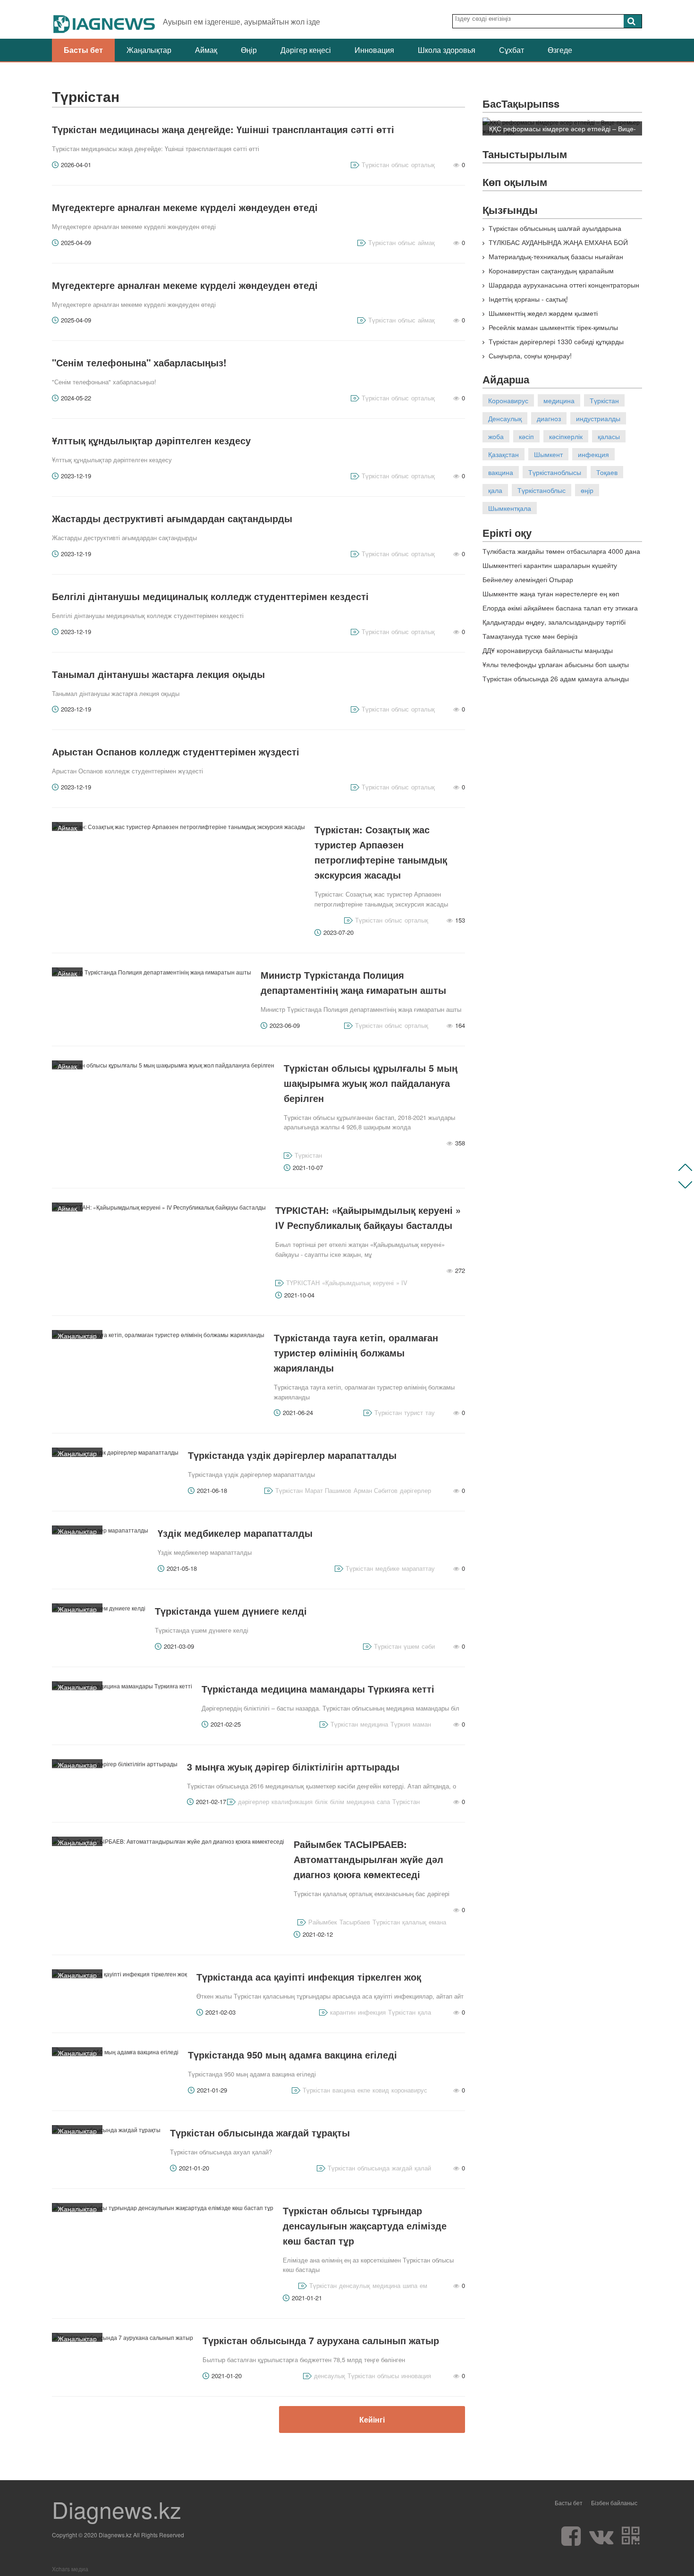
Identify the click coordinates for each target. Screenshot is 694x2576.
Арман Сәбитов (376, 1490)
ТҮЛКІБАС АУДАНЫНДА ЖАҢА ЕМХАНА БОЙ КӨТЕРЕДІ (555, 247)
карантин (343, 2012)
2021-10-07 (308, 1167)
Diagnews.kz (117, 2509)
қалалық (414, 1922)
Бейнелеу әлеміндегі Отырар (528, 579)
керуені (383, 1283)
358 (460, 1143)
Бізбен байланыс (614, 2503)
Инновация (374, 50)
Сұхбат (512, 50)
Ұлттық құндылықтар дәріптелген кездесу (151, 440)
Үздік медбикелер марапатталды (235, 1533)
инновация (416, 2376)
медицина (374, 1724)
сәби (428, 1646)
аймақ (426, 242)
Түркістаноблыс (542, 490)
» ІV (402, 1283)
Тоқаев (607, 472)
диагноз (549, 418)
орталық (423, 165)
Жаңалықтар (149, 50)
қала (424, 2012)
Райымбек (323, 1922)
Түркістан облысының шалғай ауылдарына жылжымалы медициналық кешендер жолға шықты (561, 233)
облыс (400, 165)
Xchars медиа (70, 2569)
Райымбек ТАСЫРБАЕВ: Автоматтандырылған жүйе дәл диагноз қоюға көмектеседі (368, 1859)
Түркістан (375, 165)
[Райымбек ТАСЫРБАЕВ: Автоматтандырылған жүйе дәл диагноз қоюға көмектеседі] (168, 1841)
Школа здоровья (447, 50)
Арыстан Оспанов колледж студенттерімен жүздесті (176, 751)
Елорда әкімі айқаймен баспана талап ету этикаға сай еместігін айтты (560, 612)
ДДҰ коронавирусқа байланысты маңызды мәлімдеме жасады (548, 655)
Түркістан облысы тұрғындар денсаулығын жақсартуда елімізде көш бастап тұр (365, 2225)
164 (460, 1025)
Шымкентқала (510, 508)
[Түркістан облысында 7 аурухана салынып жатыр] (123, 2337)
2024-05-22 (76, 398)
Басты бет (83, 50)
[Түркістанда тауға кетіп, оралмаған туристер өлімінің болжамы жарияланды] (158, 1335)
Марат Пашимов (328, 1490)
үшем (411, 1646)
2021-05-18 (182, 1568)
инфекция (372, 2012)
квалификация (292, 1801)
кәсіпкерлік (566, 436)
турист (414, 1412)
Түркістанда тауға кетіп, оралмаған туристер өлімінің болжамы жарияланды (356, 1352)
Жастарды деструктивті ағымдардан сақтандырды (172, 518)
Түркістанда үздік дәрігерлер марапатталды (292, 1455)
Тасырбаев (355, 1922)
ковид (381, 2090)
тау (430, 1412)
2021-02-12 (318, 1934)
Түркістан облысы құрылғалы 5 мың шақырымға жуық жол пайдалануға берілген (371, 1083)
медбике (387, 1568)
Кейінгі (372, 2419)
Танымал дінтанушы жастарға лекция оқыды (158, 674)
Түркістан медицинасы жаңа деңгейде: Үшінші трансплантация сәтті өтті (223, 129)
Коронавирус (508, 400)
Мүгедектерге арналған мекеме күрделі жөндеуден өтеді (185, 207)
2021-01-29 (212, 2090)
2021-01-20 (194, 2168)
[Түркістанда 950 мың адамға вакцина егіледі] (115, 2052)
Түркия (400, 1724)
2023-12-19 (76, 476)
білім (337, 1801)
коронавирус (409, 2090)
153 (460, 920)
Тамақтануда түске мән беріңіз (530, 636)
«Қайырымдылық (346, 1283)
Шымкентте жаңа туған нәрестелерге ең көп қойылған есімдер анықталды (551, 598)
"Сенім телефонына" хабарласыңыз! (139, 362)
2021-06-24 (298, 1412)
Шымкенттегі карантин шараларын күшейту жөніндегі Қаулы (550, 570)
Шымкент (548, 454)
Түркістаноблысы (555, 472)
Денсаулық (505, 418)
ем (423, 2285)
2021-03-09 (179, 1646)
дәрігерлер (415, 1490)
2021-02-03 (220, 2012)
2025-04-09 (76, 242)
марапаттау (418, 1568)
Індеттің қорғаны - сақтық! (527, 299)
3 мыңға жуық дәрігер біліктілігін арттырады (293, 1767)
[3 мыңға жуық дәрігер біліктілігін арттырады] (115, 1764)
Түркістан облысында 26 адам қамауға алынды (556, 678)
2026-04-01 (76, 165)
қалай (423, 2168)
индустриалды (598, 418)
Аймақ (206, 50)
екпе (364, 2090)
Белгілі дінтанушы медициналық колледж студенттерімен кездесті (210, 596)
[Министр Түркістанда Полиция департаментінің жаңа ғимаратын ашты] (152, 972)
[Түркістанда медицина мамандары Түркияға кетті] (122, 1686)
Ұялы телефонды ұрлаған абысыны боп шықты (556, 664)
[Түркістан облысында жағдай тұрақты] (106, 2130)
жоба (496, 436)
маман (422, 1724)
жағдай (402, 2168)
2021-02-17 (211, 1801)
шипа (410, 2285)
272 (460, 1270)
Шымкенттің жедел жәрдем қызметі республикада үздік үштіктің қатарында (542, 318)
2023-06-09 (285, 1025)
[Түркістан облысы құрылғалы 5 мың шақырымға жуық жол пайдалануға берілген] (163, 1065)
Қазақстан (504, 454)
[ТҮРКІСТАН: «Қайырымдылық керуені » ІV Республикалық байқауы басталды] (159, 1207)
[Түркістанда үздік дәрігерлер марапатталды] (115, 1452)
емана (437, 1922)
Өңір (249, 50)
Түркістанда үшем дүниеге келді (231, 1611)
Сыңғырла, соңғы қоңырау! (529, 356)
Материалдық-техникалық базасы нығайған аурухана (553, 261)
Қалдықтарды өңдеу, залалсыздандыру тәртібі (554, 622)
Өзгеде (560, 50)
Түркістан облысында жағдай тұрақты (260, 2132)
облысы (388, 2376)
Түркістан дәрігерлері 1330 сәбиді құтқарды (555, 341)
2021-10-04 (299, 1295)
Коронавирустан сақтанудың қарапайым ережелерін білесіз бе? (548, 275)
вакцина (344, 2090)
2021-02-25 (226, 1724)
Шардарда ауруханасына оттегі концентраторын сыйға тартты (561, 289)
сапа (383, 1801)
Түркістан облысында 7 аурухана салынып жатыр (321, 2340)
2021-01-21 (307, 2298)
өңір (587, 490)
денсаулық (355, 2285)
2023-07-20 (339, 932)
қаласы (609, 436)
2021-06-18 (212, 1490)
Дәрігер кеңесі (306, 50)
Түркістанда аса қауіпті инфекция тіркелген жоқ (309, 1977)
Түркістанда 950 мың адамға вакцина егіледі (292, 2055)
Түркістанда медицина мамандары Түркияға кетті (318, 1689)
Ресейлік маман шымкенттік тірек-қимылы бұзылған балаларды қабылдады (550, 332)
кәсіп (526, 436)
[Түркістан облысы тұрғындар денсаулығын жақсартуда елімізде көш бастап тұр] (163, 2207)
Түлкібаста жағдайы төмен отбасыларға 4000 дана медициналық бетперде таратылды (561, 555)
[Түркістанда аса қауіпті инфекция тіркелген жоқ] (119, 1974)
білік (321, 1801)
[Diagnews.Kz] (105, 19)
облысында (373, 2168)
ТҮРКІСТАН (303, 1283)
